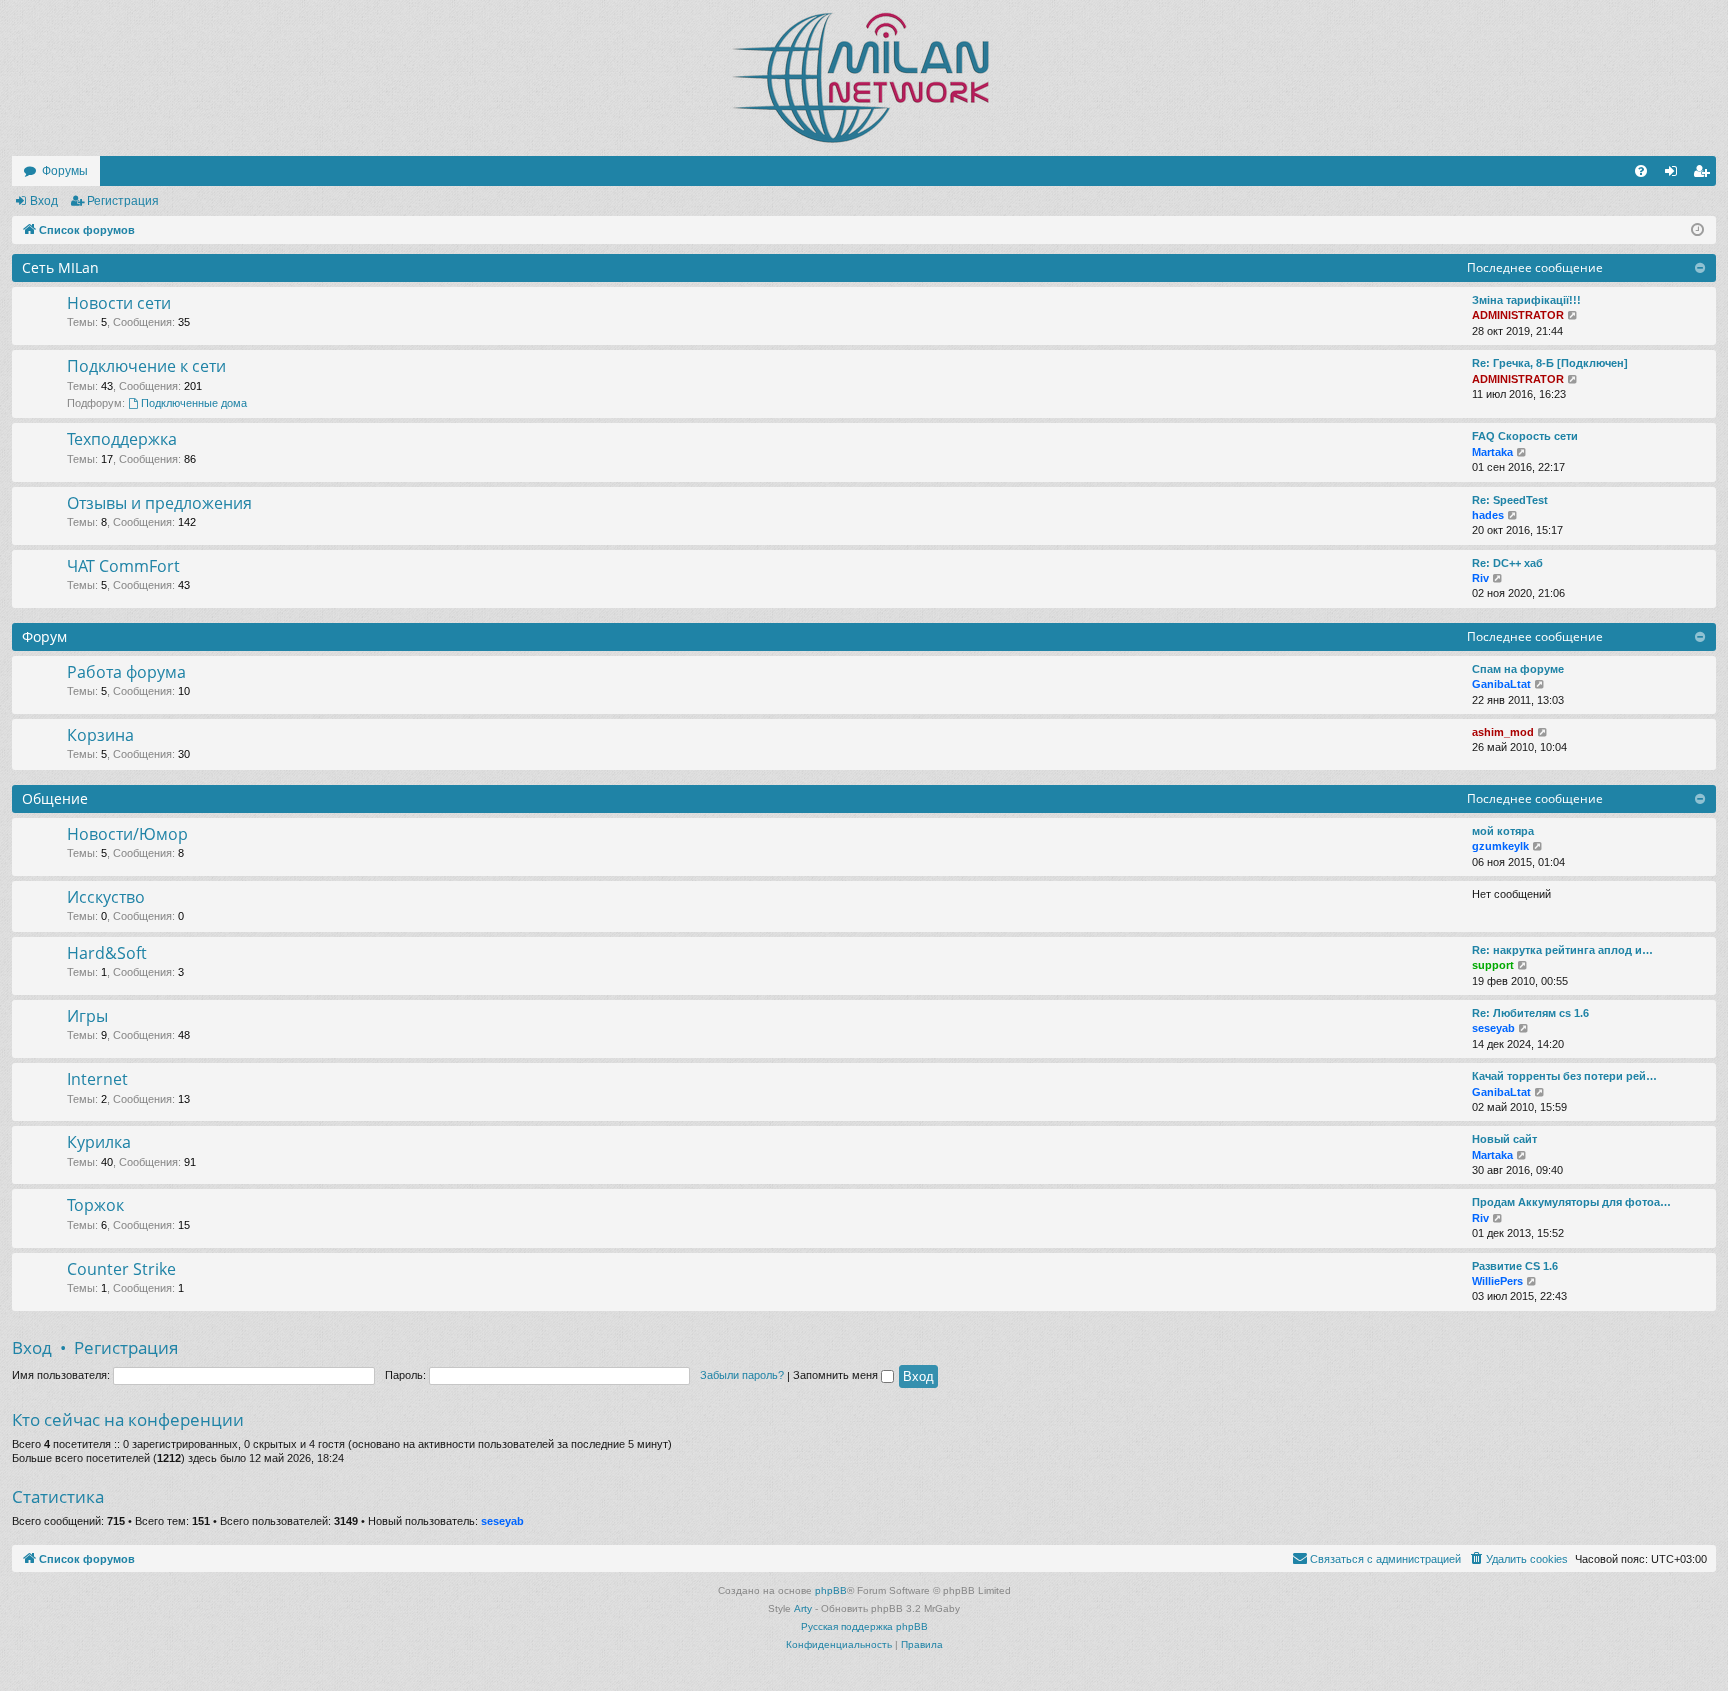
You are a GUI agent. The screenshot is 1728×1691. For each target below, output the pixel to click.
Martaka (1492, 452)
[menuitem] (1641, 171)
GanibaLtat (1501, 684)
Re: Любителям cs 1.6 (1530, 1013)
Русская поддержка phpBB (864, 1626)
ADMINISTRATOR (1518, 315)
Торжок (95, 1205)
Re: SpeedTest (1510, 500)
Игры (87, 1016)
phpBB (831, 1590)
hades (1488, 515)
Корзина (100, 735)
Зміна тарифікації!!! (1526, 300)
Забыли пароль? (742, 1375)
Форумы (65, 171)
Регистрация (123, 201)
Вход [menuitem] (1675, 175)
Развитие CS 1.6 (1515, 1266)
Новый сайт (1504, 1139)
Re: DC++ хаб (1507, 563)
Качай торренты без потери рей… (1564, 1076)
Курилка (99, 1142)
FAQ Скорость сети (1525, 436)
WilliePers (1497, 1281)
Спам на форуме (1518, 669)
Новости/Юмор (127, 834)
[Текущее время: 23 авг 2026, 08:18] (1697, 230)
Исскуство (106, 897)
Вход (44, 201)
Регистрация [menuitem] (1705, 175)
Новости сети (119, 303)
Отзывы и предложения (159, 503)
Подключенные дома (194, 403)
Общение (55, 798)
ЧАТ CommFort (123, 566)
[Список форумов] (864, 78)
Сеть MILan (60, 267)
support (1493, 965)
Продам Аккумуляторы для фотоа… (1571, 1202)
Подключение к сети (146, 366)
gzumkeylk (1500, 846)
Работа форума (126, 672)
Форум (44, 636)
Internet (97, 1079)
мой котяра (1503, 831)
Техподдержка (122, 439)
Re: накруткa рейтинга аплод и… (1562, 950)
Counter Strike (121, 1269)
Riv (1480, 578)
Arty (803, 1608)
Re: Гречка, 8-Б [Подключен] (1550, 363)
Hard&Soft (107, 953)
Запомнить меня (837, 1375)
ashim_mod (1503, 732)
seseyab (1493, 1028)
